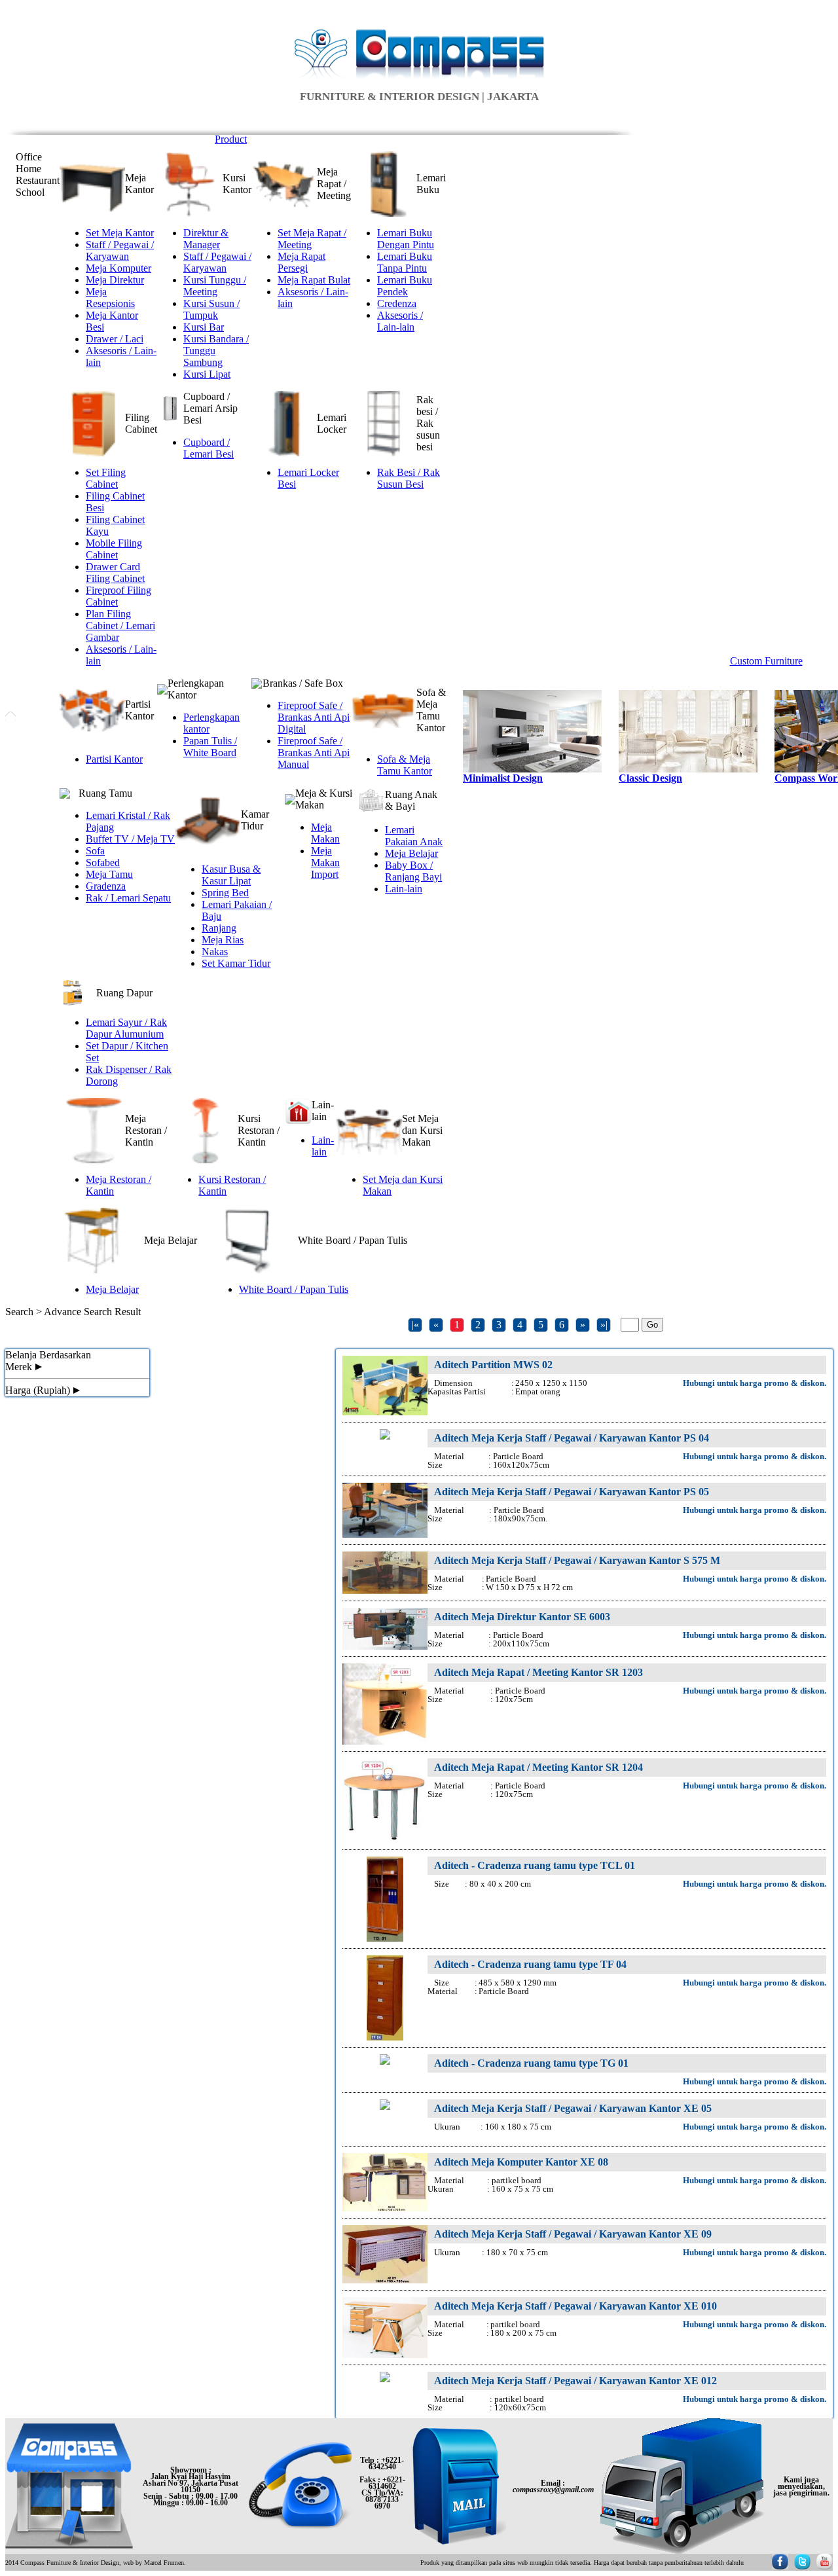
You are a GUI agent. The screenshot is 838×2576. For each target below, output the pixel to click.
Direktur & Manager (206, 239)
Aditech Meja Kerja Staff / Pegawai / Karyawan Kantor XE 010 (575, 2306)
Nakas (215, 952)
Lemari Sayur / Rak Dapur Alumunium (126, 1028)
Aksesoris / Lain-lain (400, 321)
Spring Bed (225, 893)
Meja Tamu (109, 874)
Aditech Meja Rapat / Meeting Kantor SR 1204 (538, 1767)
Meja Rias (223, 940)
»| (604, 1325)
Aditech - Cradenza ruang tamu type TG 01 (531, 2063)
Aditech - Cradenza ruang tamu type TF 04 (530, 1964)
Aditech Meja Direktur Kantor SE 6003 (522, 1617)
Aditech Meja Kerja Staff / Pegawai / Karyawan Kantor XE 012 (575, 2381)
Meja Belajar (411, 853)
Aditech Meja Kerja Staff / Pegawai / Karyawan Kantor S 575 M (577, 1560)
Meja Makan (325, 833)
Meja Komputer (118, 268)
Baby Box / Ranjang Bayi (413, 871)
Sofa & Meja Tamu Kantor (405, 765)
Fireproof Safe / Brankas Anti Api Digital (314, 717)
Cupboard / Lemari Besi (209, 448)
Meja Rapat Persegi (301, 262)
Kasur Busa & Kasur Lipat (231, 875)
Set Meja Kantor (120, 233)
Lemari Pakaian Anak (414, 836)
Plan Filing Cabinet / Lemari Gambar (120, 626)
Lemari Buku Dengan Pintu (406, 239)
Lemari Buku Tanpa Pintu (405, 262)
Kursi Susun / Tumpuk (211, 309)
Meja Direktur (115, 280)
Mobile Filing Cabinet (114, 549)
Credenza (397, 303)
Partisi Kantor (114, 759)
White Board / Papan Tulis (294, 1289)
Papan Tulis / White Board (210, 747)
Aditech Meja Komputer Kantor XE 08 (521, 2162)
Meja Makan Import (325, 862)
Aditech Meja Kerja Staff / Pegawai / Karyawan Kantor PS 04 (572, 1438)
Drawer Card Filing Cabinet (115, 572)
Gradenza (106, 886)
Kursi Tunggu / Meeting (215, 286)
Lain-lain (404, 889)
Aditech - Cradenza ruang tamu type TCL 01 (535, 1865)
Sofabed (103, 862)
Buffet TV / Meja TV (130, 839)
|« (415, 1325)
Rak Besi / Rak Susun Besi (409, 478)
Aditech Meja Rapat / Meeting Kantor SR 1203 (538, 1672)
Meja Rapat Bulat (314, 280)
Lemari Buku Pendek (405, 286)
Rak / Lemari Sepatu (128, 898)
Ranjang (219, 928)
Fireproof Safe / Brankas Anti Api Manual (314, 753)
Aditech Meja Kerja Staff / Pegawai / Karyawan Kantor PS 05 (572, 1492)
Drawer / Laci (115, 339)
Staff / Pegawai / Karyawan (120, 250)
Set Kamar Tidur (236, 963)
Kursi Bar (204, 327)
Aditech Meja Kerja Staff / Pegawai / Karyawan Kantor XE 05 (573, 2108)
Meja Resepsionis (110, 298)
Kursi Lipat (207, 374)
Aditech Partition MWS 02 (493, 1365)
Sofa (95, 851)
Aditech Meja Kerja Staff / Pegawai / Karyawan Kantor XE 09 (573, 2234)
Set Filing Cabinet (106, 478)
